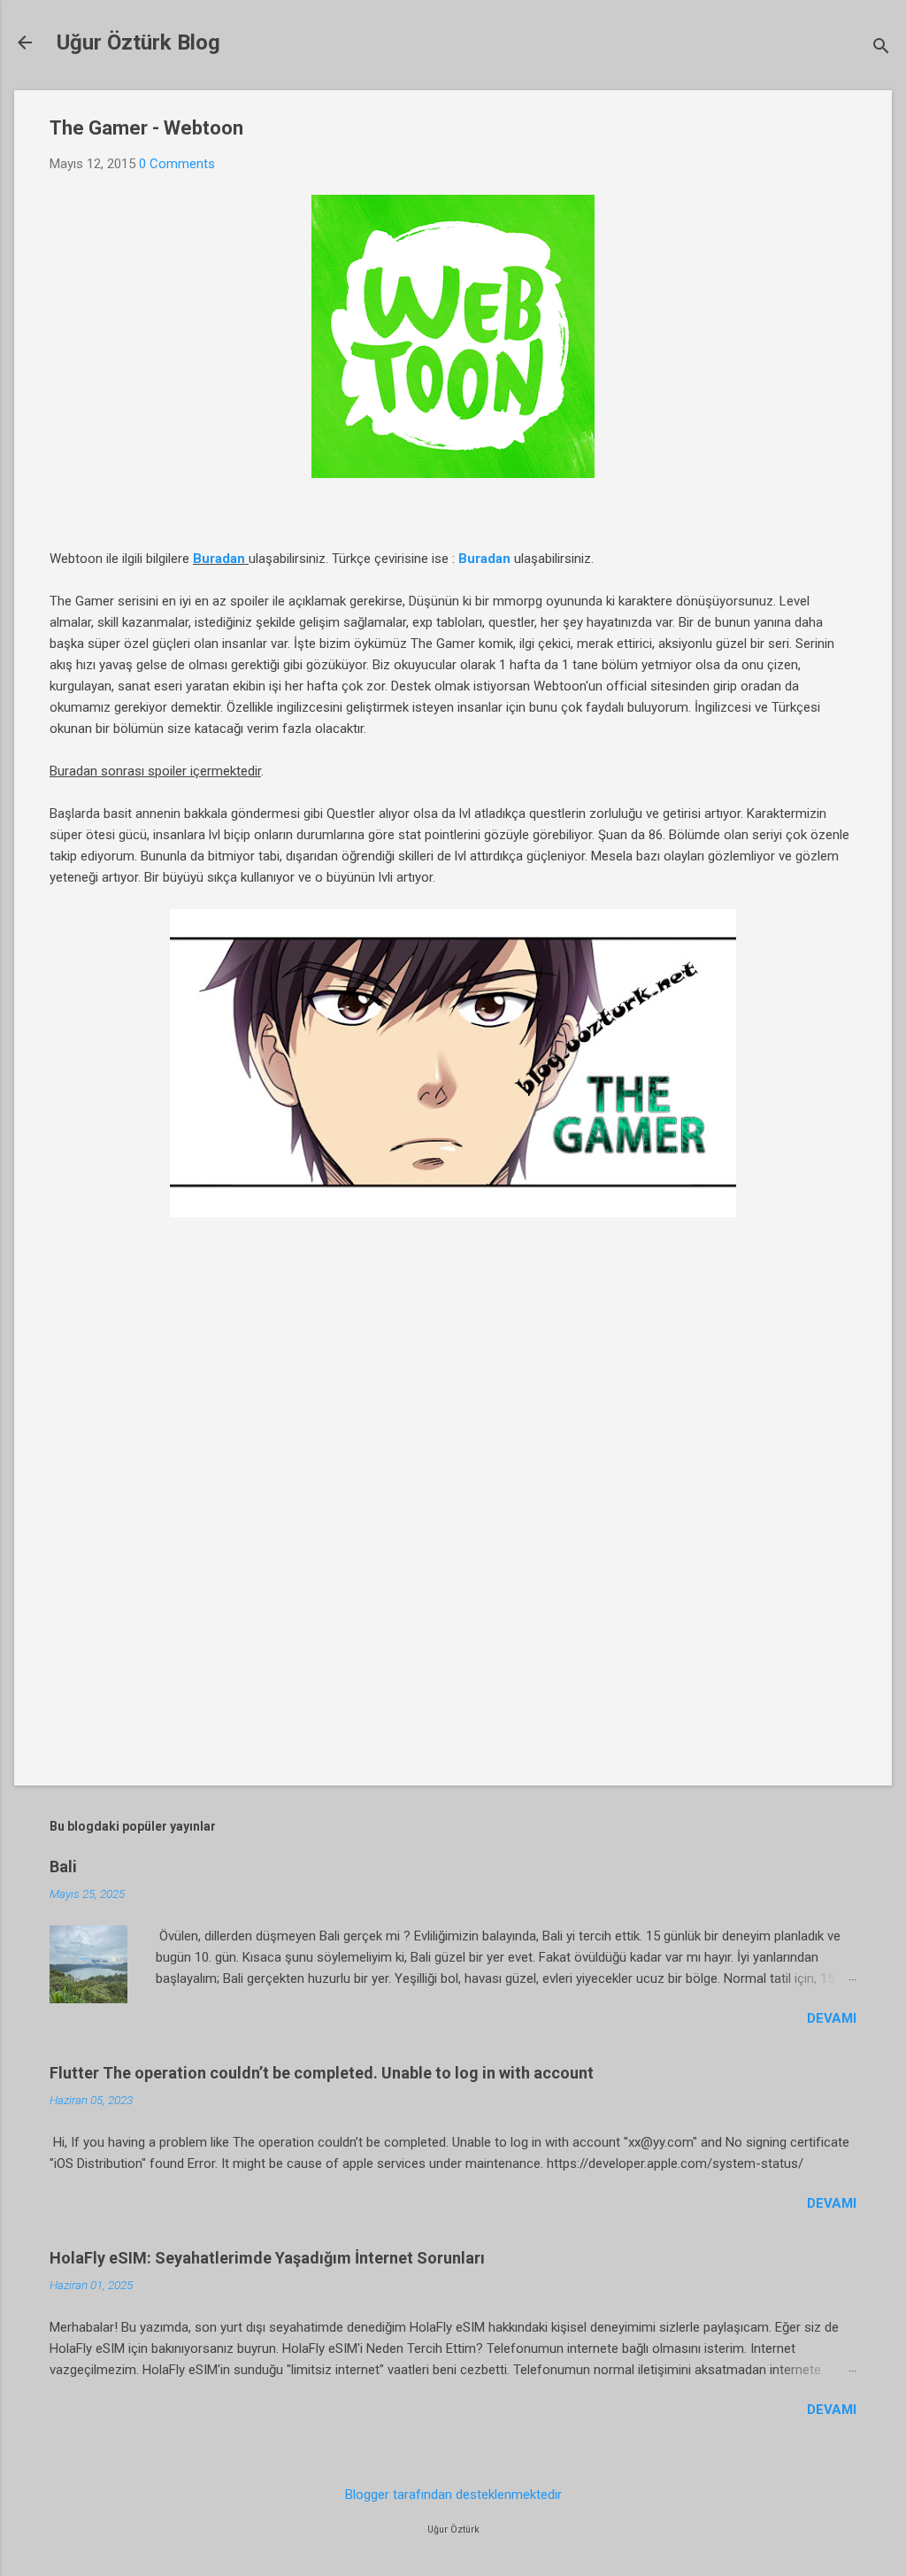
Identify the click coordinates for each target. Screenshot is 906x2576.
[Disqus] (453, 1516)
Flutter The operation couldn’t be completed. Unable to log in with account (322, 2073)
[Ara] (881, 48)
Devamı (832, 2018)
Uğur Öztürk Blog (138, 42)
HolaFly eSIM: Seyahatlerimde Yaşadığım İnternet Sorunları (267, 2258)
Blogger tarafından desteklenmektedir (453, 2495)
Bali (63, 1866)
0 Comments (177, 164)
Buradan (219, 559)
